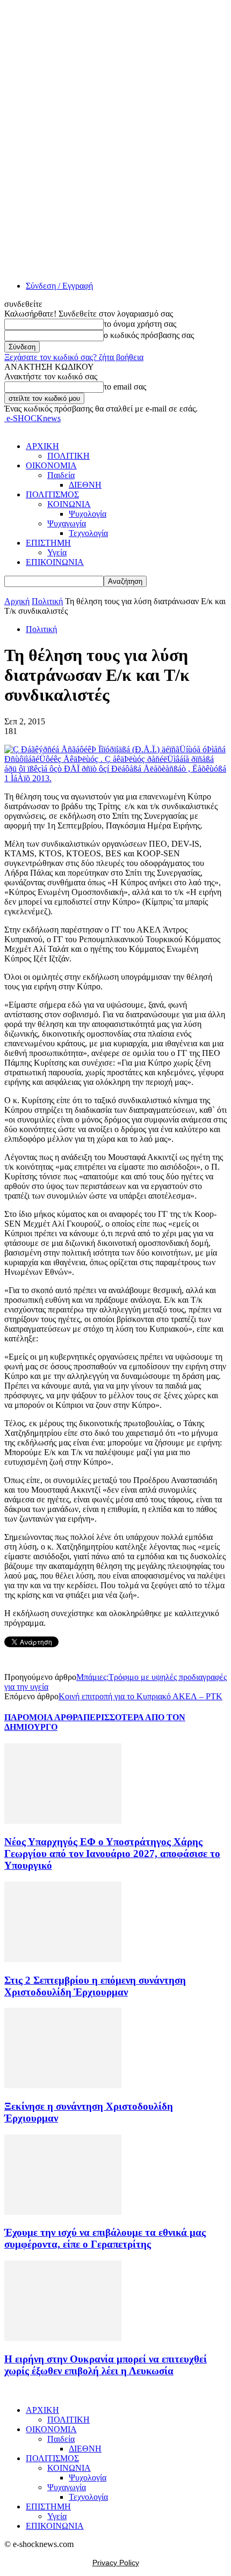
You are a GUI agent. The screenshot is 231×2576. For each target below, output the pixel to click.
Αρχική (17, 601)
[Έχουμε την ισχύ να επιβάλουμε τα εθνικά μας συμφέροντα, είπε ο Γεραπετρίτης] (63, 2212)
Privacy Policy (116, 2563)
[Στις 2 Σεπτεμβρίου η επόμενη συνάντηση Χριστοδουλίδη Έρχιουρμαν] (63, 1959)
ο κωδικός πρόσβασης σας (149, 335)
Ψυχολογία (88, 514)
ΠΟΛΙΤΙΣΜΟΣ (52, 494)
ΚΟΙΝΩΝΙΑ (69, 504)
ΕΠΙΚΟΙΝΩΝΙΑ (55, 562)
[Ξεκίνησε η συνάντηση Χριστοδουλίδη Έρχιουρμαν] (63, 2085)
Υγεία (57, 552)
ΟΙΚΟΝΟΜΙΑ (51, 465)
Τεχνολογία (88, 533)
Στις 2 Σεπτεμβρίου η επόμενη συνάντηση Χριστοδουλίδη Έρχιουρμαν (95, 1986)
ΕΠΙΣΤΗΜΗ (48, 543)
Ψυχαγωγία (67, 523)
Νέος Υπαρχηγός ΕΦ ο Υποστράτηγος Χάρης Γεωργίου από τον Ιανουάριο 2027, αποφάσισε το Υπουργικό (112, 1854)
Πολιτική (47, 601)
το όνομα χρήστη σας (140, 324)
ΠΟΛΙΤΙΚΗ (68, 456)
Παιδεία (61, 475)
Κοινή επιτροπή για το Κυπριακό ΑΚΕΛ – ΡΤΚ (140, 1696)
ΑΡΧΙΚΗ (42, 446)
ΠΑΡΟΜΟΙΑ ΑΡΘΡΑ (44, 1717)
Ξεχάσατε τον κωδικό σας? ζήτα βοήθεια (74, 357)
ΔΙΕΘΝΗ (85, 485)
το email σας (125, 387)
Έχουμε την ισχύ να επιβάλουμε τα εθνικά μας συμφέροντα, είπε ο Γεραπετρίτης (105, 2238)
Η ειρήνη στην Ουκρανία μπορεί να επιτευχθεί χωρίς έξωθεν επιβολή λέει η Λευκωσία (106, 2365)
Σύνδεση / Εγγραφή (59, 286)
